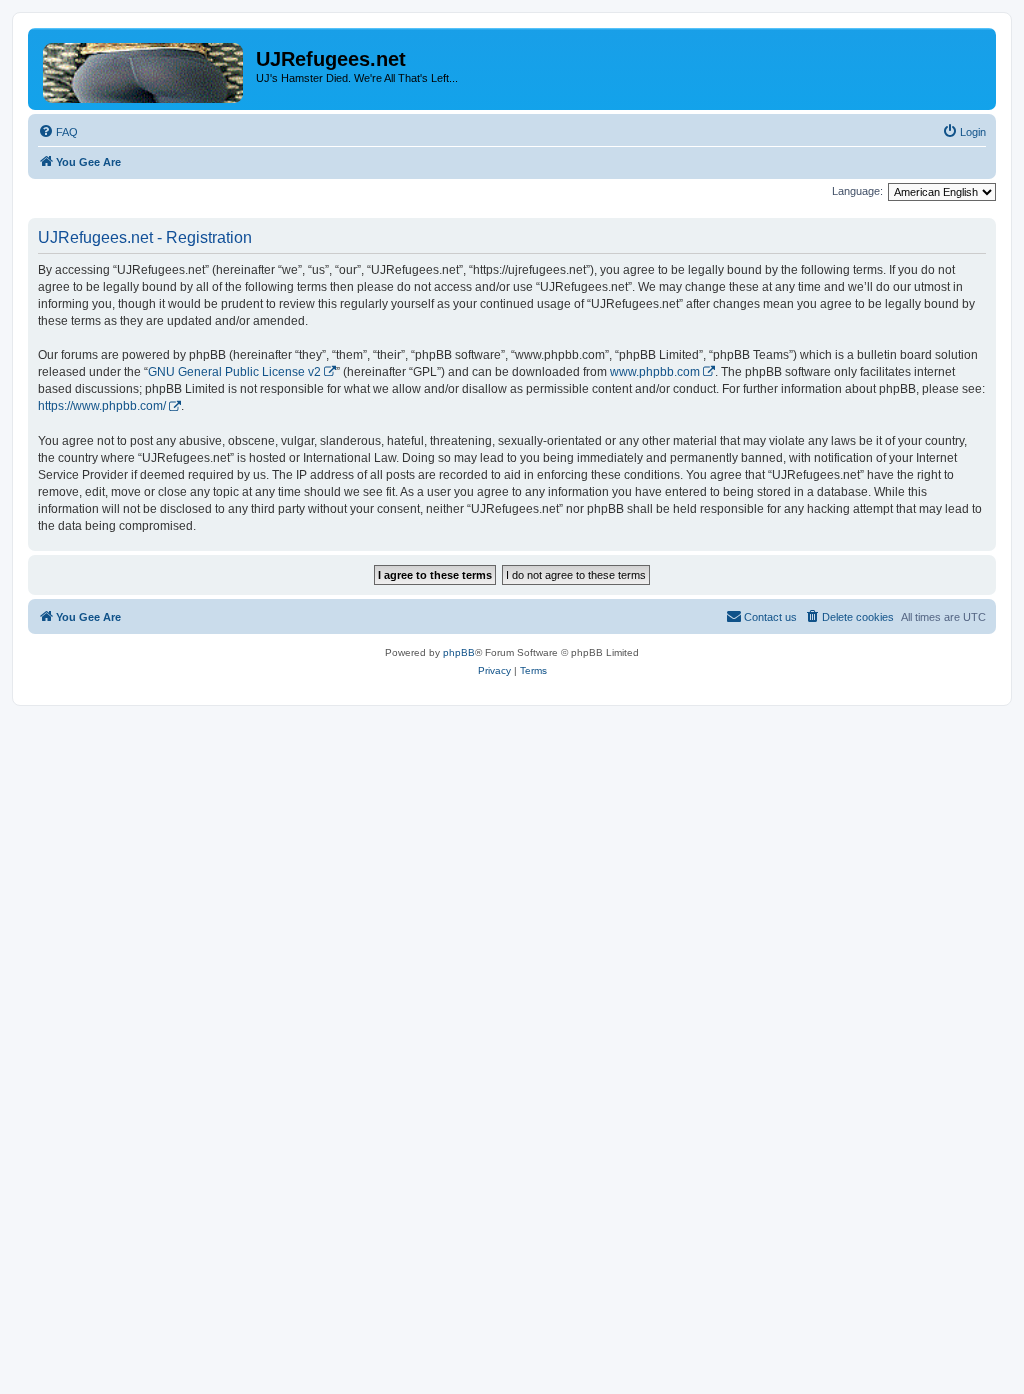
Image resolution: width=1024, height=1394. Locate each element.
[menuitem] (58, 132)
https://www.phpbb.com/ (102, 406)
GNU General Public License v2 (234, 372)
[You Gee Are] (144, 69)
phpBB (459, 652)
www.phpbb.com (655, 372)
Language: (857, 191)
